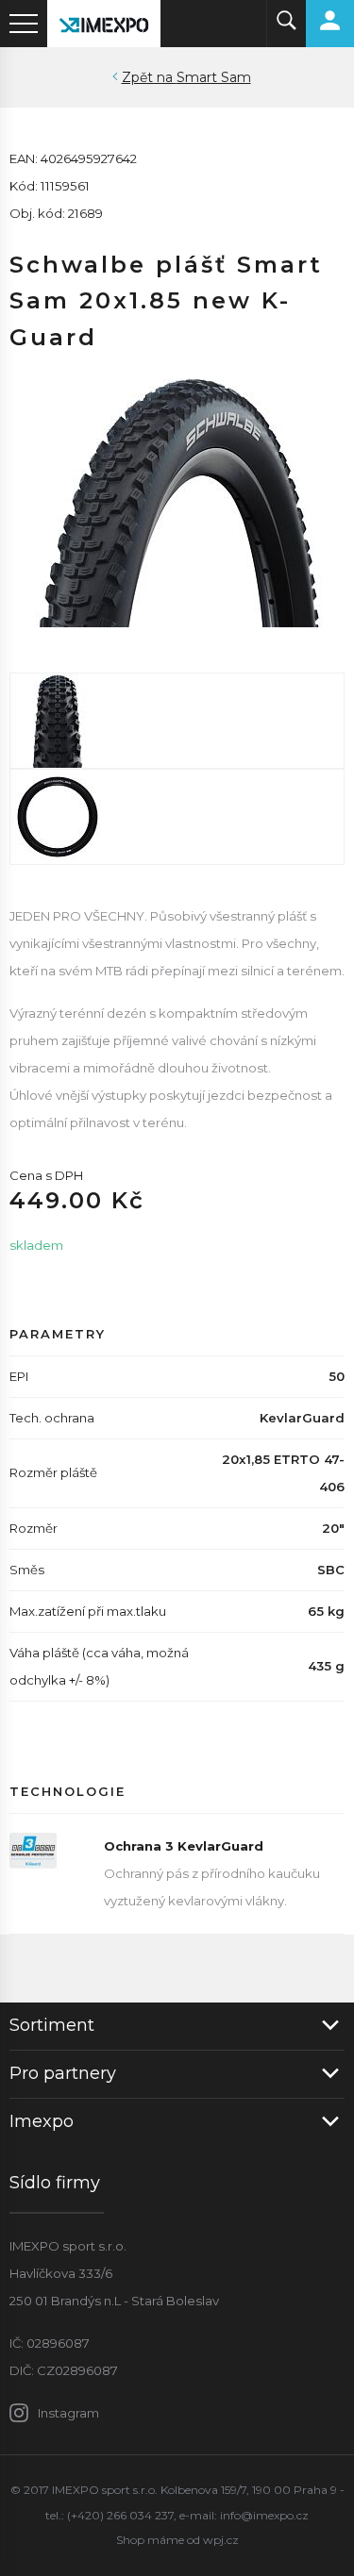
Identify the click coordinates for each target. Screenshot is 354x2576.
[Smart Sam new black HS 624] (177, 495)
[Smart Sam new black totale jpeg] (177, 817)
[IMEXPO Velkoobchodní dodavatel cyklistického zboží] (104, 24)
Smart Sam (214, 77)
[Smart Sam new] (177, 721)
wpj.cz (221, 2540)
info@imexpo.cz (264, 2515)
